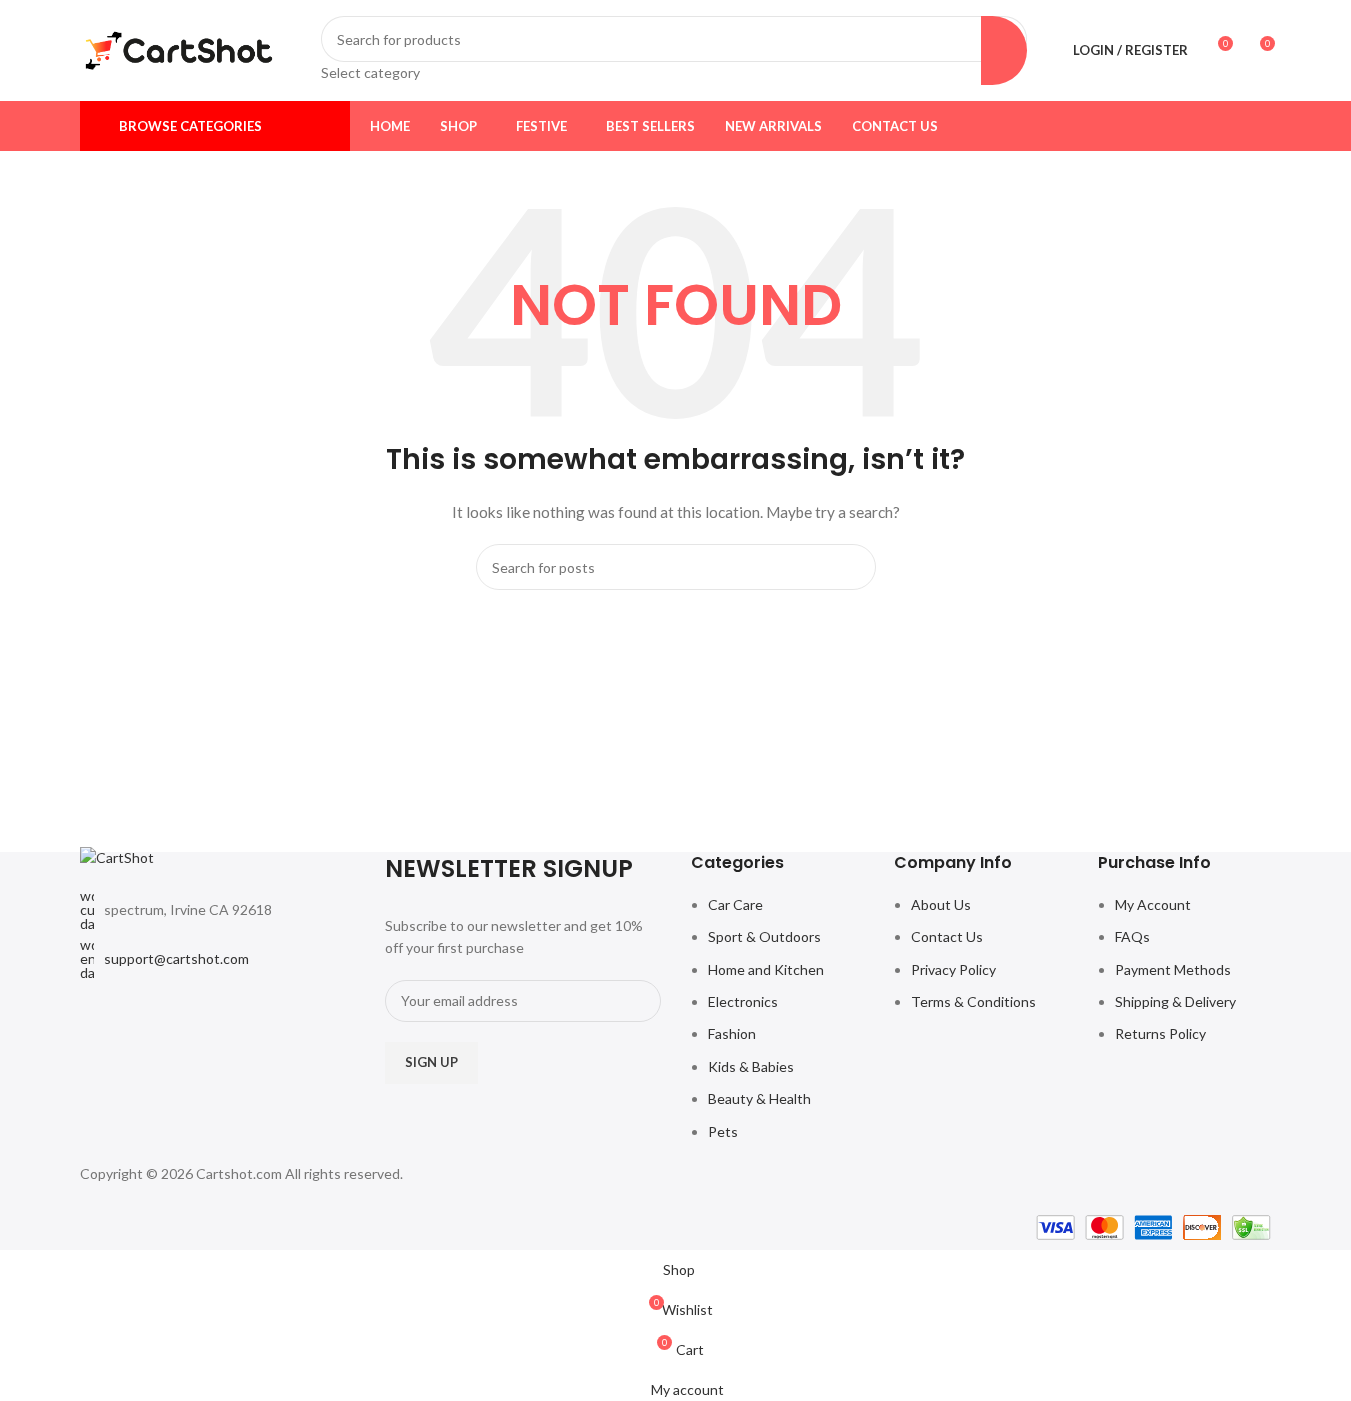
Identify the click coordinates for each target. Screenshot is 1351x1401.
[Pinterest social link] (1258, 126)
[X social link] (1208, 126)
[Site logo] (179, 48)
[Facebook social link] (1182, 126)
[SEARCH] (1004, 50)
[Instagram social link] (1233, 126)
